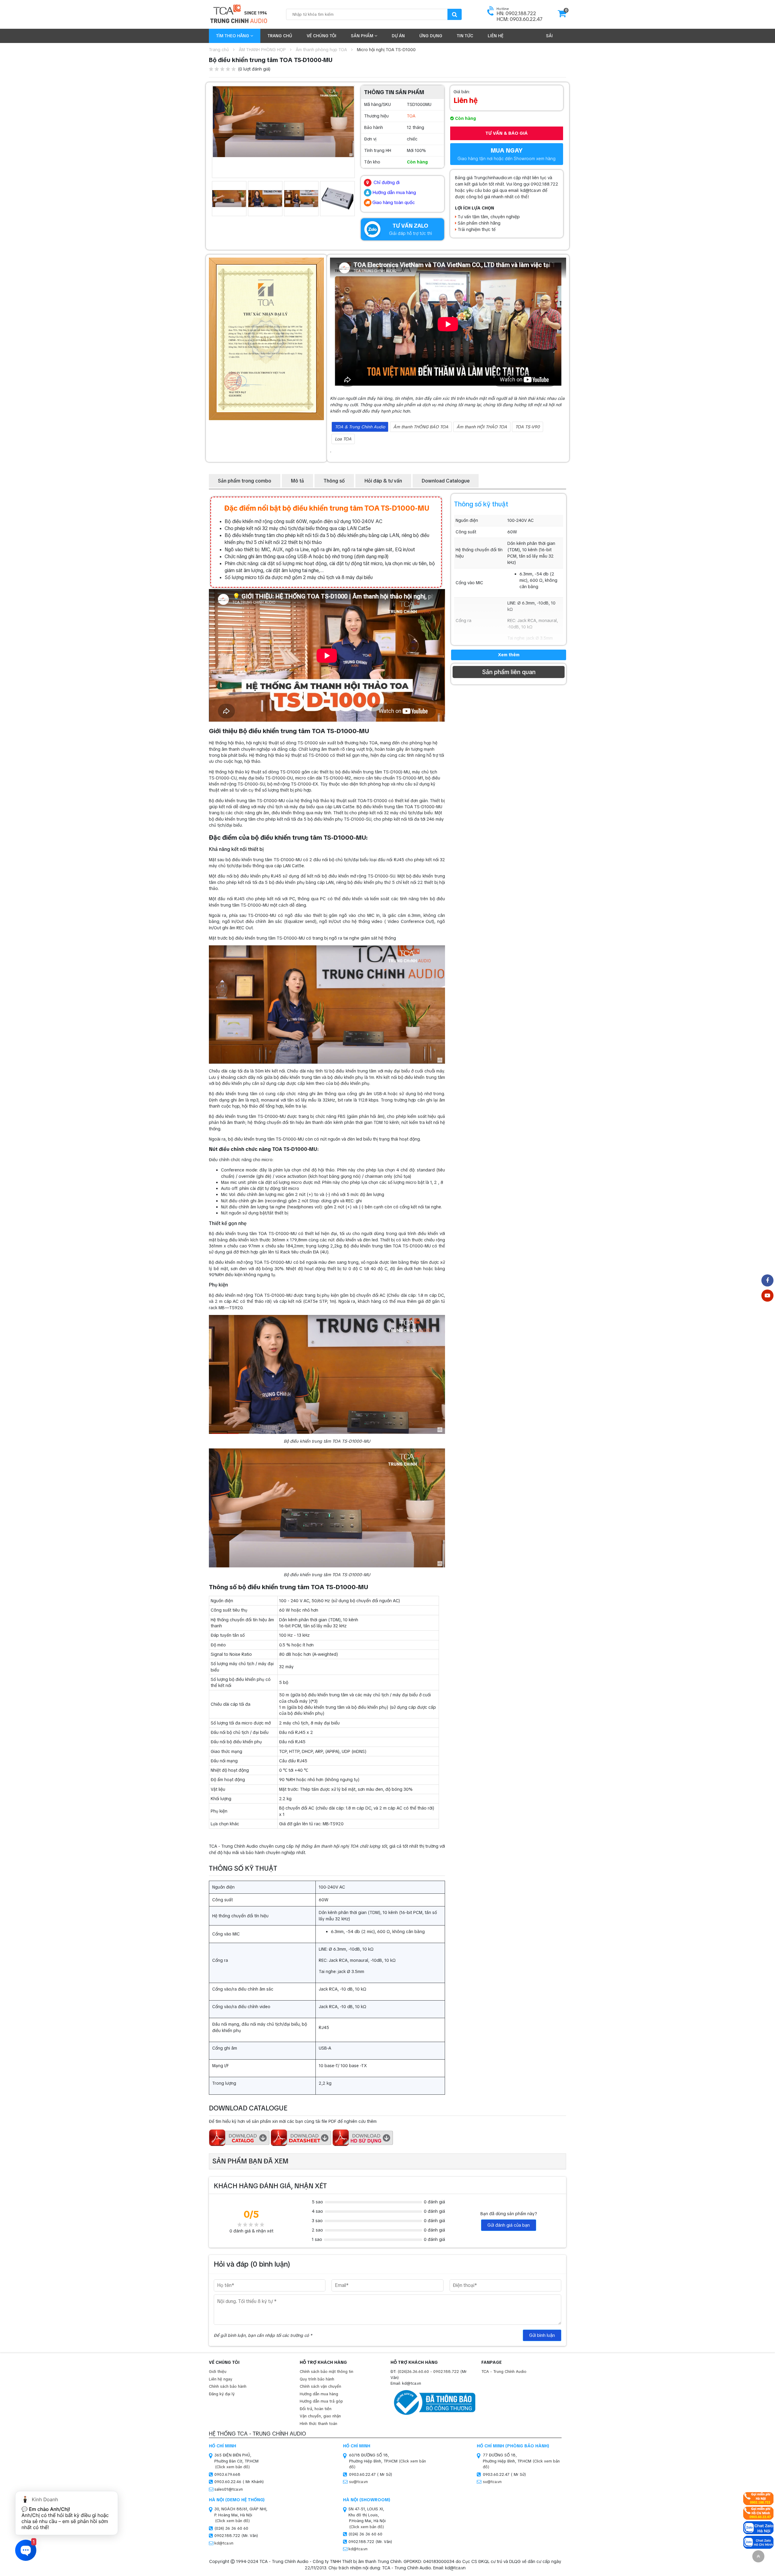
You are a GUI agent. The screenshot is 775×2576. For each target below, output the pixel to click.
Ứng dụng (431, 36)
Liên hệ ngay (221, 2379)
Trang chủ (280, 36)
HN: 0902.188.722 (516, 13)
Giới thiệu (218, 2372)
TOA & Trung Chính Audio (360, 427)
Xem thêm (509, 655)
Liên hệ (496, 36)
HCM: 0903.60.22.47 (519, 19)
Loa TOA (343, 439)
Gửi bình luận (542, 2335)
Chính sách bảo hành (228, 2386)
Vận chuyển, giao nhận (320, 2416)
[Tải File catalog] (239, 2137)
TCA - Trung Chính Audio (504, 2372)
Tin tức (465, 36)
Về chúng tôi (322, 36)
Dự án (398, 36)
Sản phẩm (363, 36)
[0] (562, 15)
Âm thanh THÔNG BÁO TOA (421, 427)
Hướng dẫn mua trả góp (321, 2401)
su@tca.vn (358, 2482)
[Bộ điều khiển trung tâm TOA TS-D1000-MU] (283, 121)
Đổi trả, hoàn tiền (316, 2409)
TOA (411, 116)
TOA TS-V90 (528, 427)
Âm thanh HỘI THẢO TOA (482, 427)
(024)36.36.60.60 (413, 2372)
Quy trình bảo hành (317, 2379)
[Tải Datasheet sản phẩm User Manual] (301, 2137)
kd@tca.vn (224, 2543)
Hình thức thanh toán (318, 2424)
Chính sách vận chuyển (320, 2386)
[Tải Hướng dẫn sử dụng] (363, 2137)
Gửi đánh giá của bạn (509, 2225)
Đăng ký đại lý (222, 2394)
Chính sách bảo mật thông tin (326, 2372)
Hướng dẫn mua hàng (319, 2394)
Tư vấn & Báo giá (506, 133)
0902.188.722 (446, 2372)
